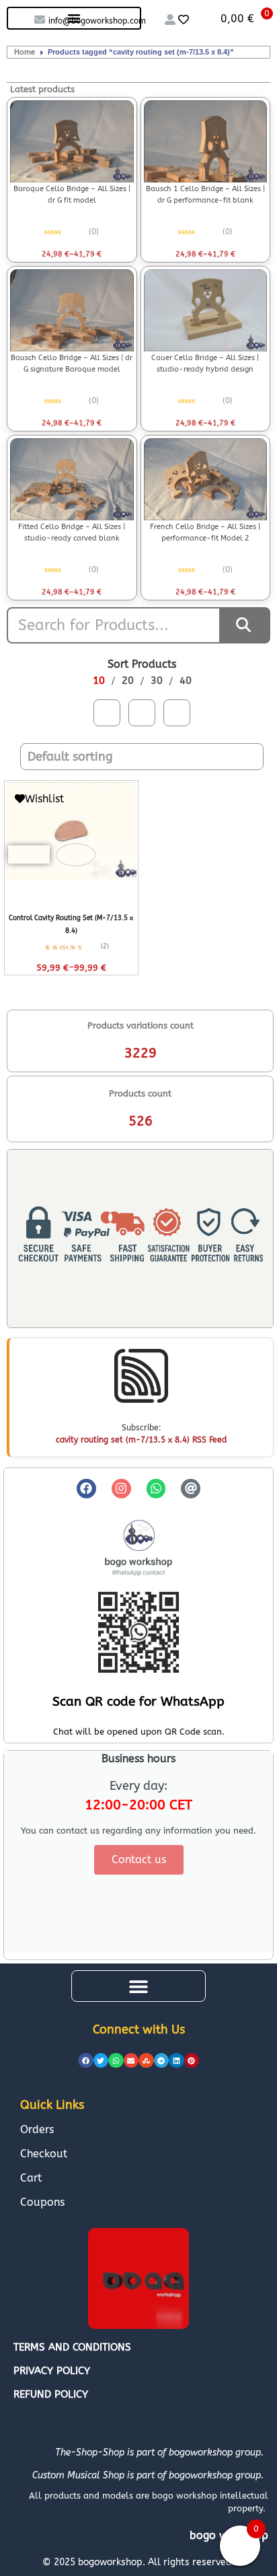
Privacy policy (52, 2371)
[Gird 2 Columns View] (177, 713)
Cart (31, 2178)
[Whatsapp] (156, 1489)
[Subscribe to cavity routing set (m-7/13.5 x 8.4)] (141, 1376)
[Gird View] (107, 713)
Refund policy (51, 2394)
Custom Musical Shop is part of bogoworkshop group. (148, 2475)
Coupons (42, 2202)
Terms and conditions (72, 2347)
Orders (37, 2129)
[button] (138, 1986)
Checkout (44, 2154)
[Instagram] (121, 1489)
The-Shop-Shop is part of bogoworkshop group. (159, 2452)
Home (25, 52)
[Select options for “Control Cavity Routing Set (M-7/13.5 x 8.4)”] (29, 855)
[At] (191, 1489)
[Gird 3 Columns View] (142, 713)
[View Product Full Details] (72, 141)
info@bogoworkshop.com (97, 21)
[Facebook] (86, 1489)
